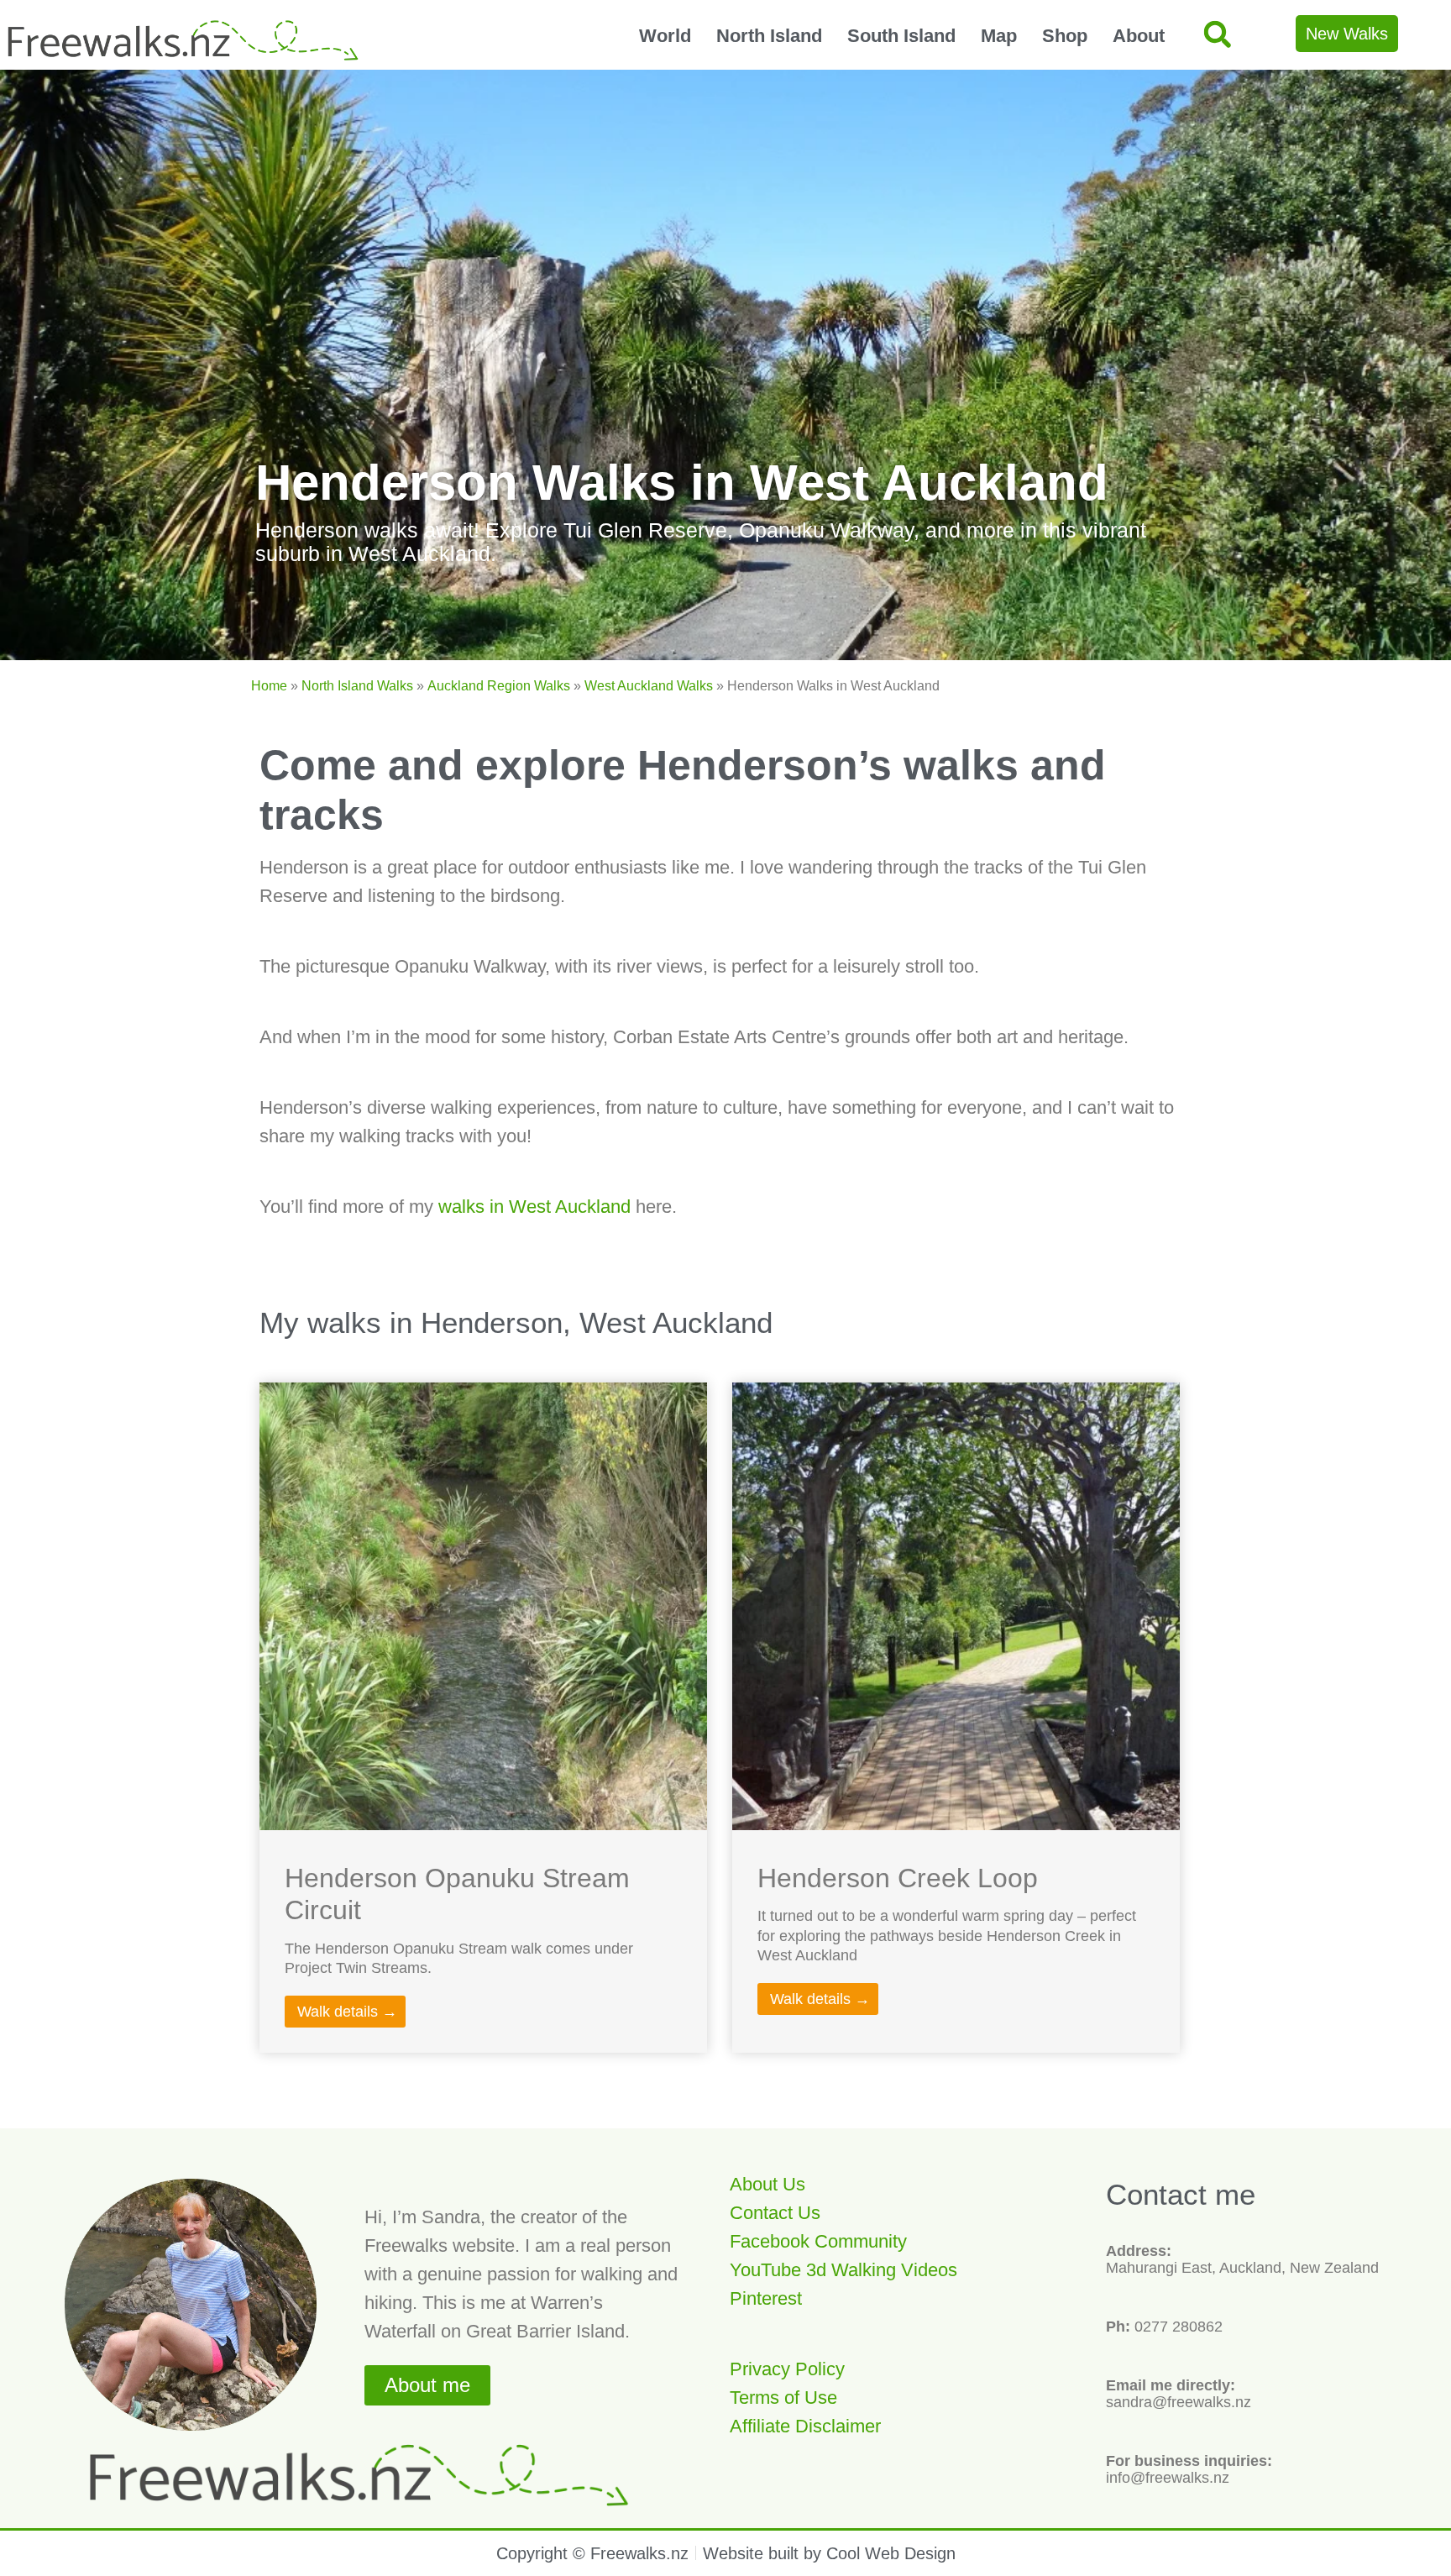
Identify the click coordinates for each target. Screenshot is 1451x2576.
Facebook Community (818, 2241)
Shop (1065, 36)
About (1139, 36)
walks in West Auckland (534, 1207)
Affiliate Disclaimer (805, 2426)
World (665, 36)
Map (999, 36)
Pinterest (766, 2298)
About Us (767, 2184)
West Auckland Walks (649, 686)
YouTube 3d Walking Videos (843, 2270)
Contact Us (775, 2213)
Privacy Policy (787, 2369)
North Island (769, 36)
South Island (901, 36)
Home (269, 686)
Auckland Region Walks (499, 686)
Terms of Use (783, 2398)
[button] (1217, 34)
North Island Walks (357, 686)
